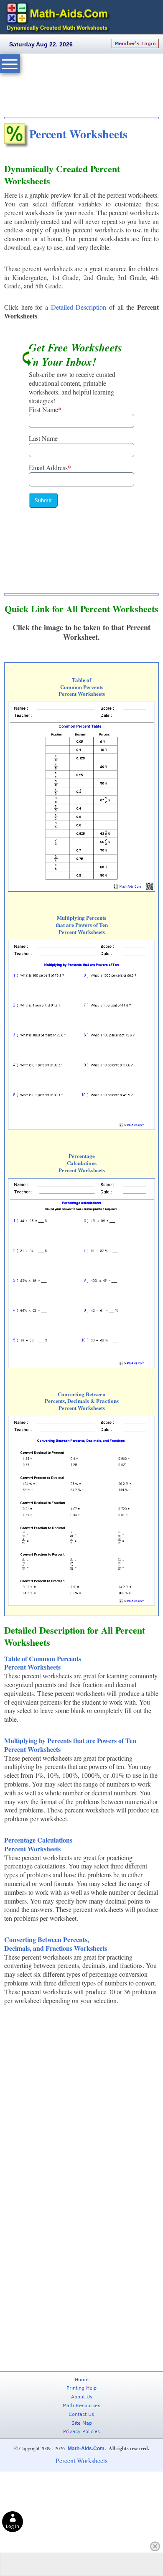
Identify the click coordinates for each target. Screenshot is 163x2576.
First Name (45, 409)
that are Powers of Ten (82, 925)
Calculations (82, 1163)
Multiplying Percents (81, 918)
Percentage (82, 1156)
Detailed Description (79, 307)
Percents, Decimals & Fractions (82, 1401)
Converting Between (81, 1394)
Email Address (50, 467)
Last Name (43, 438)
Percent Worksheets (78, 134)
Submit (43, 500)
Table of (81, 680)
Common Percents (82, 687)
